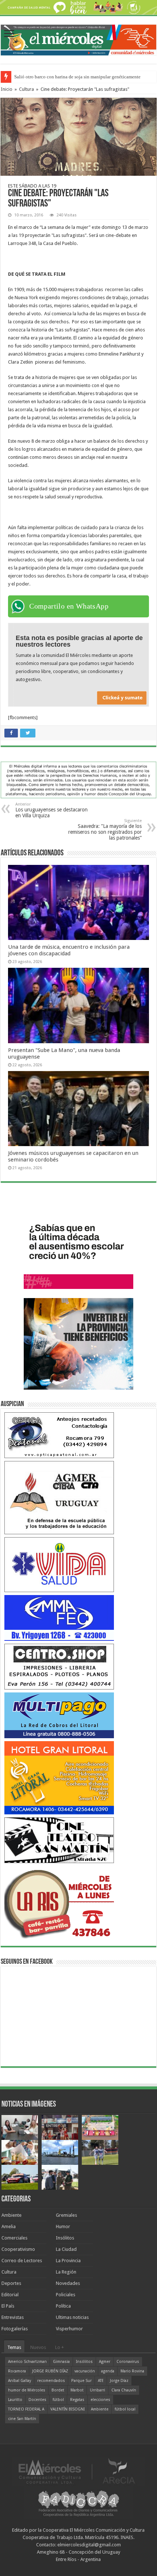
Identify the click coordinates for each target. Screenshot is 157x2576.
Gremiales (66, 2215)
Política (63, 2306)
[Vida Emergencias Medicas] (59, 1564)
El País (8, 2306)
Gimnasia (61, 2362)
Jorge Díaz (119, 2381)
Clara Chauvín (124, 2390)
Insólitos (65, 2238)
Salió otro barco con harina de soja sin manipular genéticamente (77, 77)
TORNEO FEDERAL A (26, 2409)
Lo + (60, 2347)
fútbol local (125, 2409)
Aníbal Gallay (20, 2381)
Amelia (9, 2226)
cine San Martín (22, 2419)
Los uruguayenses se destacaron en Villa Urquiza (51, 810)
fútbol (58, 2400)
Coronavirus (128, 2362)
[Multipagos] (59, 1715)
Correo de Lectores (22, 2261)
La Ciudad (66, 2249)
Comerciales (14, 2238)
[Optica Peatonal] (59, 1435)
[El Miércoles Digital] (78, 38)
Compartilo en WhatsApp (69, 606)
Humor (63, 2226)
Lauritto (15, 2400)
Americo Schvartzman (27, 2362)
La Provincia (68, 2261)
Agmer (105, 2362)
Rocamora (17, 2371)
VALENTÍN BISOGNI (68, 2409)
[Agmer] (59, 1497)
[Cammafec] (59, 1618)
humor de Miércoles (27, 2390)
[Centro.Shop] (59, 1666)
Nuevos (38, 2347)
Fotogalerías (15, 2329)
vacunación (85, 2371)
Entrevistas (13, 2317)
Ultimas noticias (72, 2317)
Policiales (66, 2295)
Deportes (11, 2283)
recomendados (51, 2381)
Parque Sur (81, 2381)
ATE (101, 2381)
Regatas (77, 2400)
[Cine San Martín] (59, 1840)
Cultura (26, 89)
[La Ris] (59, 1902)
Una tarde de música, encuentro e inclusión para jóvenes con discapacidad (69, 950)
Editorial (10, 2295)
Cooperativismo (18, 2249)
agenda (108, 2371)
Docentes (37, 2400)
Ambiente (12, 2215)
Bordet (58, 2390)
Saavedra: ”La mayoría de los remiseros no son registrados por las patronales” (105, 830)
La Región (66, 2272)
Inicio (7, 89)
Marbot (77, 2390)
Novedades (68, 2283)
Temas (14, 2347)
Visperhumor (69, 2329)
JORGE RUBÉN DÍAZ (50, 2371)
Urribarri (97, 2390)
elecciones (100, 2400)
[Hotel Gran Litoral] (59, 1777)
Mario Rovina (132, 2371)
